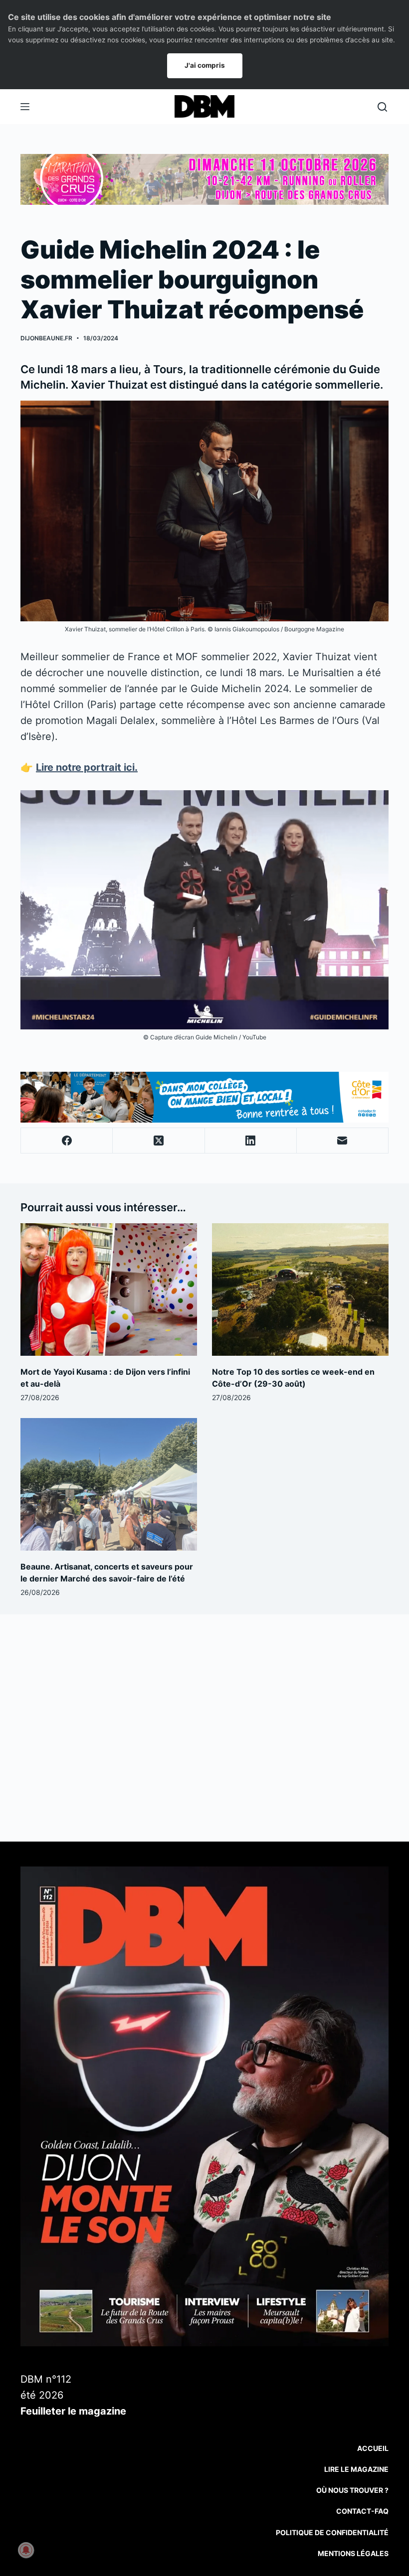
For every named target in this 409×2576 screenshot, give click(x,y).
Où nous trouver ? (352, 2490)
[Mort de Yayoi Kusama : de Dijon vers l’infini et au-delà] (109, 1289)
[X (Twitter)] (159, 1141)
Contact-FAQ (362, 2511)
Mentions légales (353, 2553)
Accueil (373, 2448)
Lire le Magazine (356, 2469)
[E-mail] (343, 1141)
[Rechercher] (382, 107)
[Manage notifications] (26, 2550)
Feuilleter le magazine (73, 2411)
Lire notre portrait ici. (87, 767)
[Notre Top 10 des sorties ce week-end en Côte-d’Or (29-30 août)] (300, 1289)
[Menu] (25, 107)
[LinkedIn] (251, 1141)
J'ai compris (205, 65)
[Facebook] (67, 1141)
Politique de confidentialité (332, 2532)
